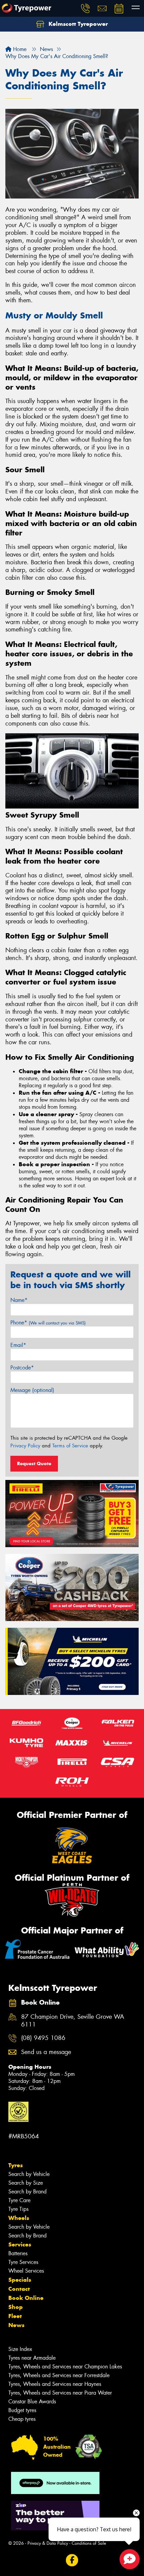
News (16, 2325)
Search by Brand (27, 2192)
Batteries (18, 2253)
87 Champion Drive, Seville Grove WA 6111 (73, 2021)
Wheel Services (26, 2271)
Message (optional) (32, 1390)
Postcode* (22, 1368)
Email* (18, 1345)
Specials (20, 2280)
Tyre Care (19, 2200)
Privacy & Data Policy (48, 2543)
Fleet (15, 2316)
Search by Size (26, 2183)
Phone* (48, 1323)
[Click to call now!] (85, 8)
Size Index (20, 2349)
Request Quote (34, 1464)
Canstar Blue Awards (32, 2402)
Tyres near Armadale (32, 2358)
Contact (19, 2289)
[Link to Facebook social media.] (72, 2560)
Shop (16, 2307)
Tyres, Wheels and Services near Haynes (55, 2384)
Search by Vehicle (29, 2174)
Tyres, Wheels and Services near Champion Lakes (65, 2367)
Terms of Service (70, 1446)
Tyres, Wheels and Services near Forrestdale (59, 2375)
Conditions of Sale (89, 2543)
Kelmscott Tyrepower (77, 24)
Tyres (16, 2165)
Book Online (26, 2298)
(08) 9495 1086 (43, 2038)
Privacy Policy (25, 1446)
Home (19, 49)
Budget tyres (22, 2410)
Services (20, 2244)
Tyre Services (23, 2262)
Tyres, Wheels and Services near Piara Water (60, 2393)
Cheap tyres (22, 2419)
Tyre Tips (18, 2209)
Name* (19, 1300)
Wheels (19, 2218)
